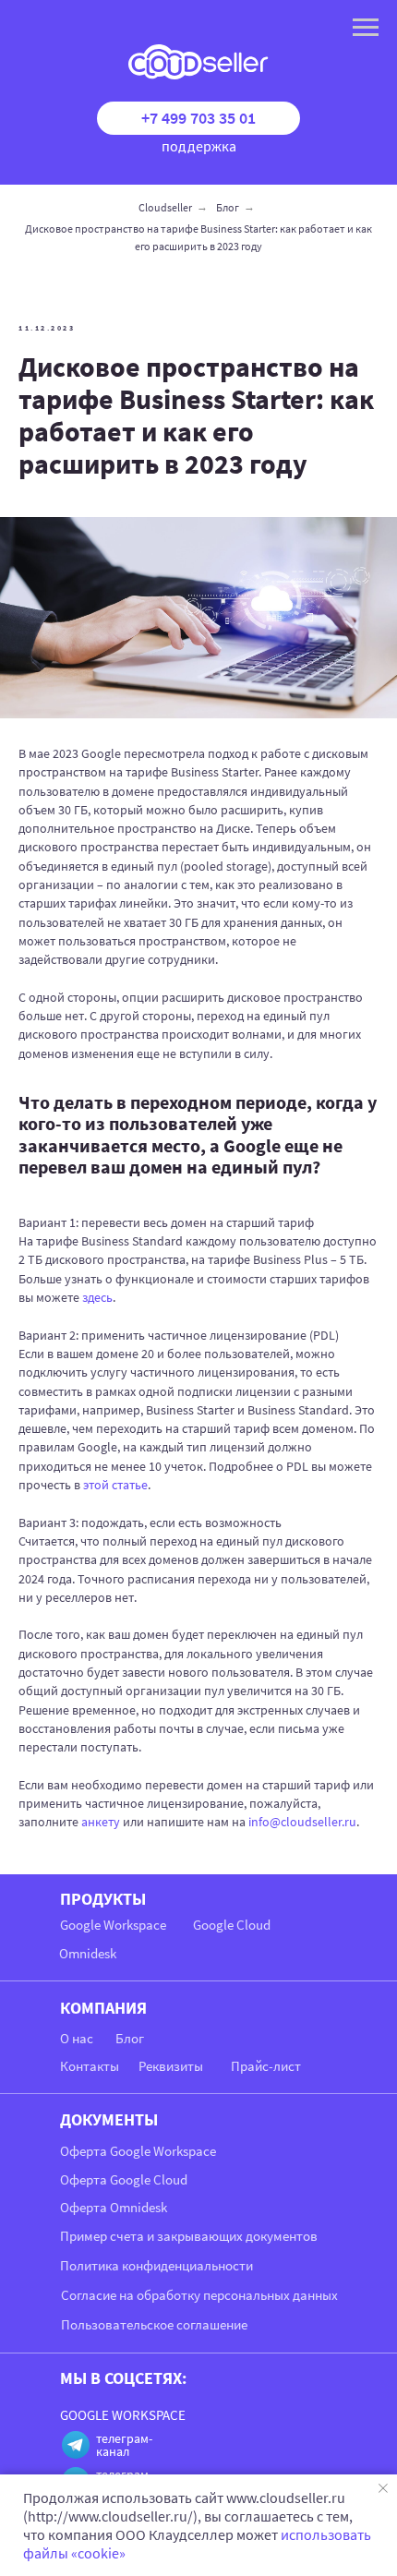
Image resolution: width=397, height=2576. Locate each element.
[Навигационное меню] (366, 28)
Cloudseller (165, 207)
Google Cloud (232, 1925)
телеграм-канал (124, 2445)
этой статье (115, 1485)
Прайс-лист (266, 2066)
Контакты (90, 2066)
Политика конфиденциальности (156, 2265)
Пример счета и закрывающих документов (189, 2236)
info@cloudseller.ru (302, 1822)
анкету (101, 1822)
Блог (228, 207)
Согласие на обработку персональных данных (199, 2295)
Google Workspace (113, 1925)
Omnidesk (88, 1953)
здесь (97, 1297)
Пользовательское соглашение (154, 2324)
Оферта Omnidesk (114, 2207)
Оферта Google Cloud (124, 2179)
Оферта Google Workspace (138, 2151)
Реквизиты (171, 2066)
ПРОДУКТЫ (103, 1899)
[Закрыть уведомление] (383, 2488)
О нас (77, 2038)
